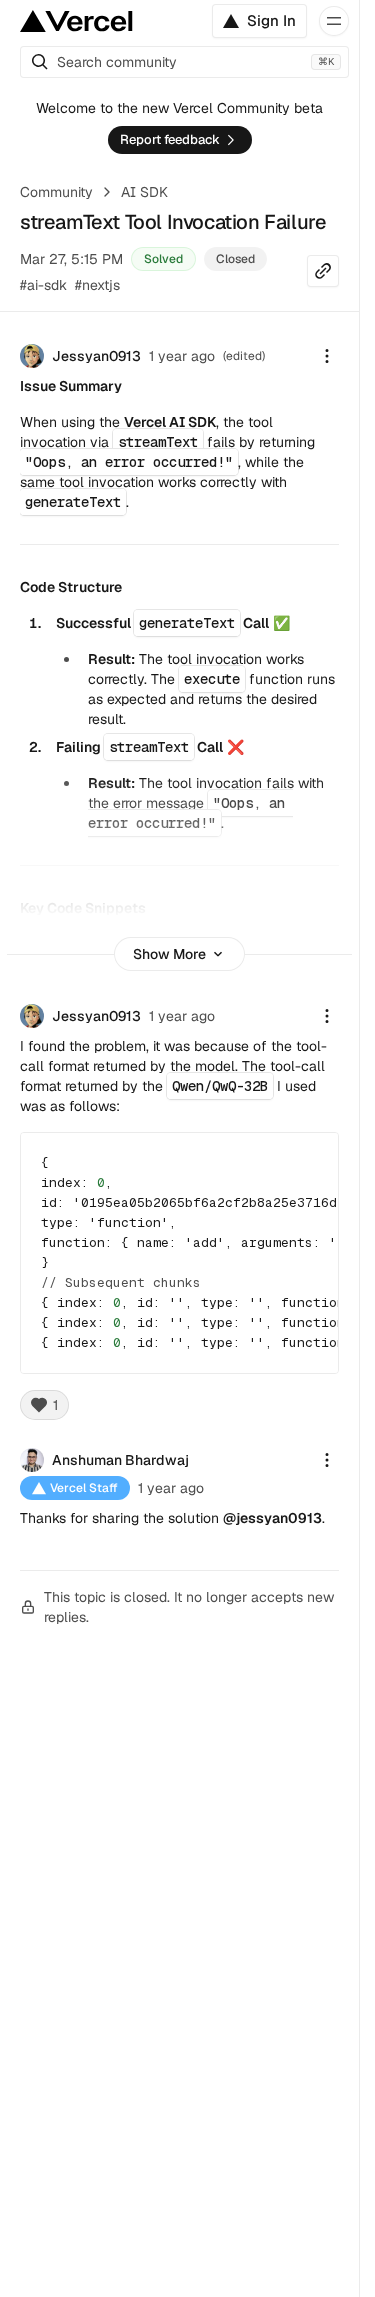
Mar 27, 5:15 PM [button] (71, 259)
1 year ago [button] (182, 356)
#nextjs (97, 285)
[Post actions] (327, 356)
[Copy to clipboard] (306, 1165)
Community (56, 192)
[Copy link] (323, 271)
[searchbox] (184, 62)
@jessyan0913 (272, 1518)
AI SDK (144, 192)
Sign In (271, 20)
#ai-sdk (43, 285)
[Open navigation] (334, 21)
